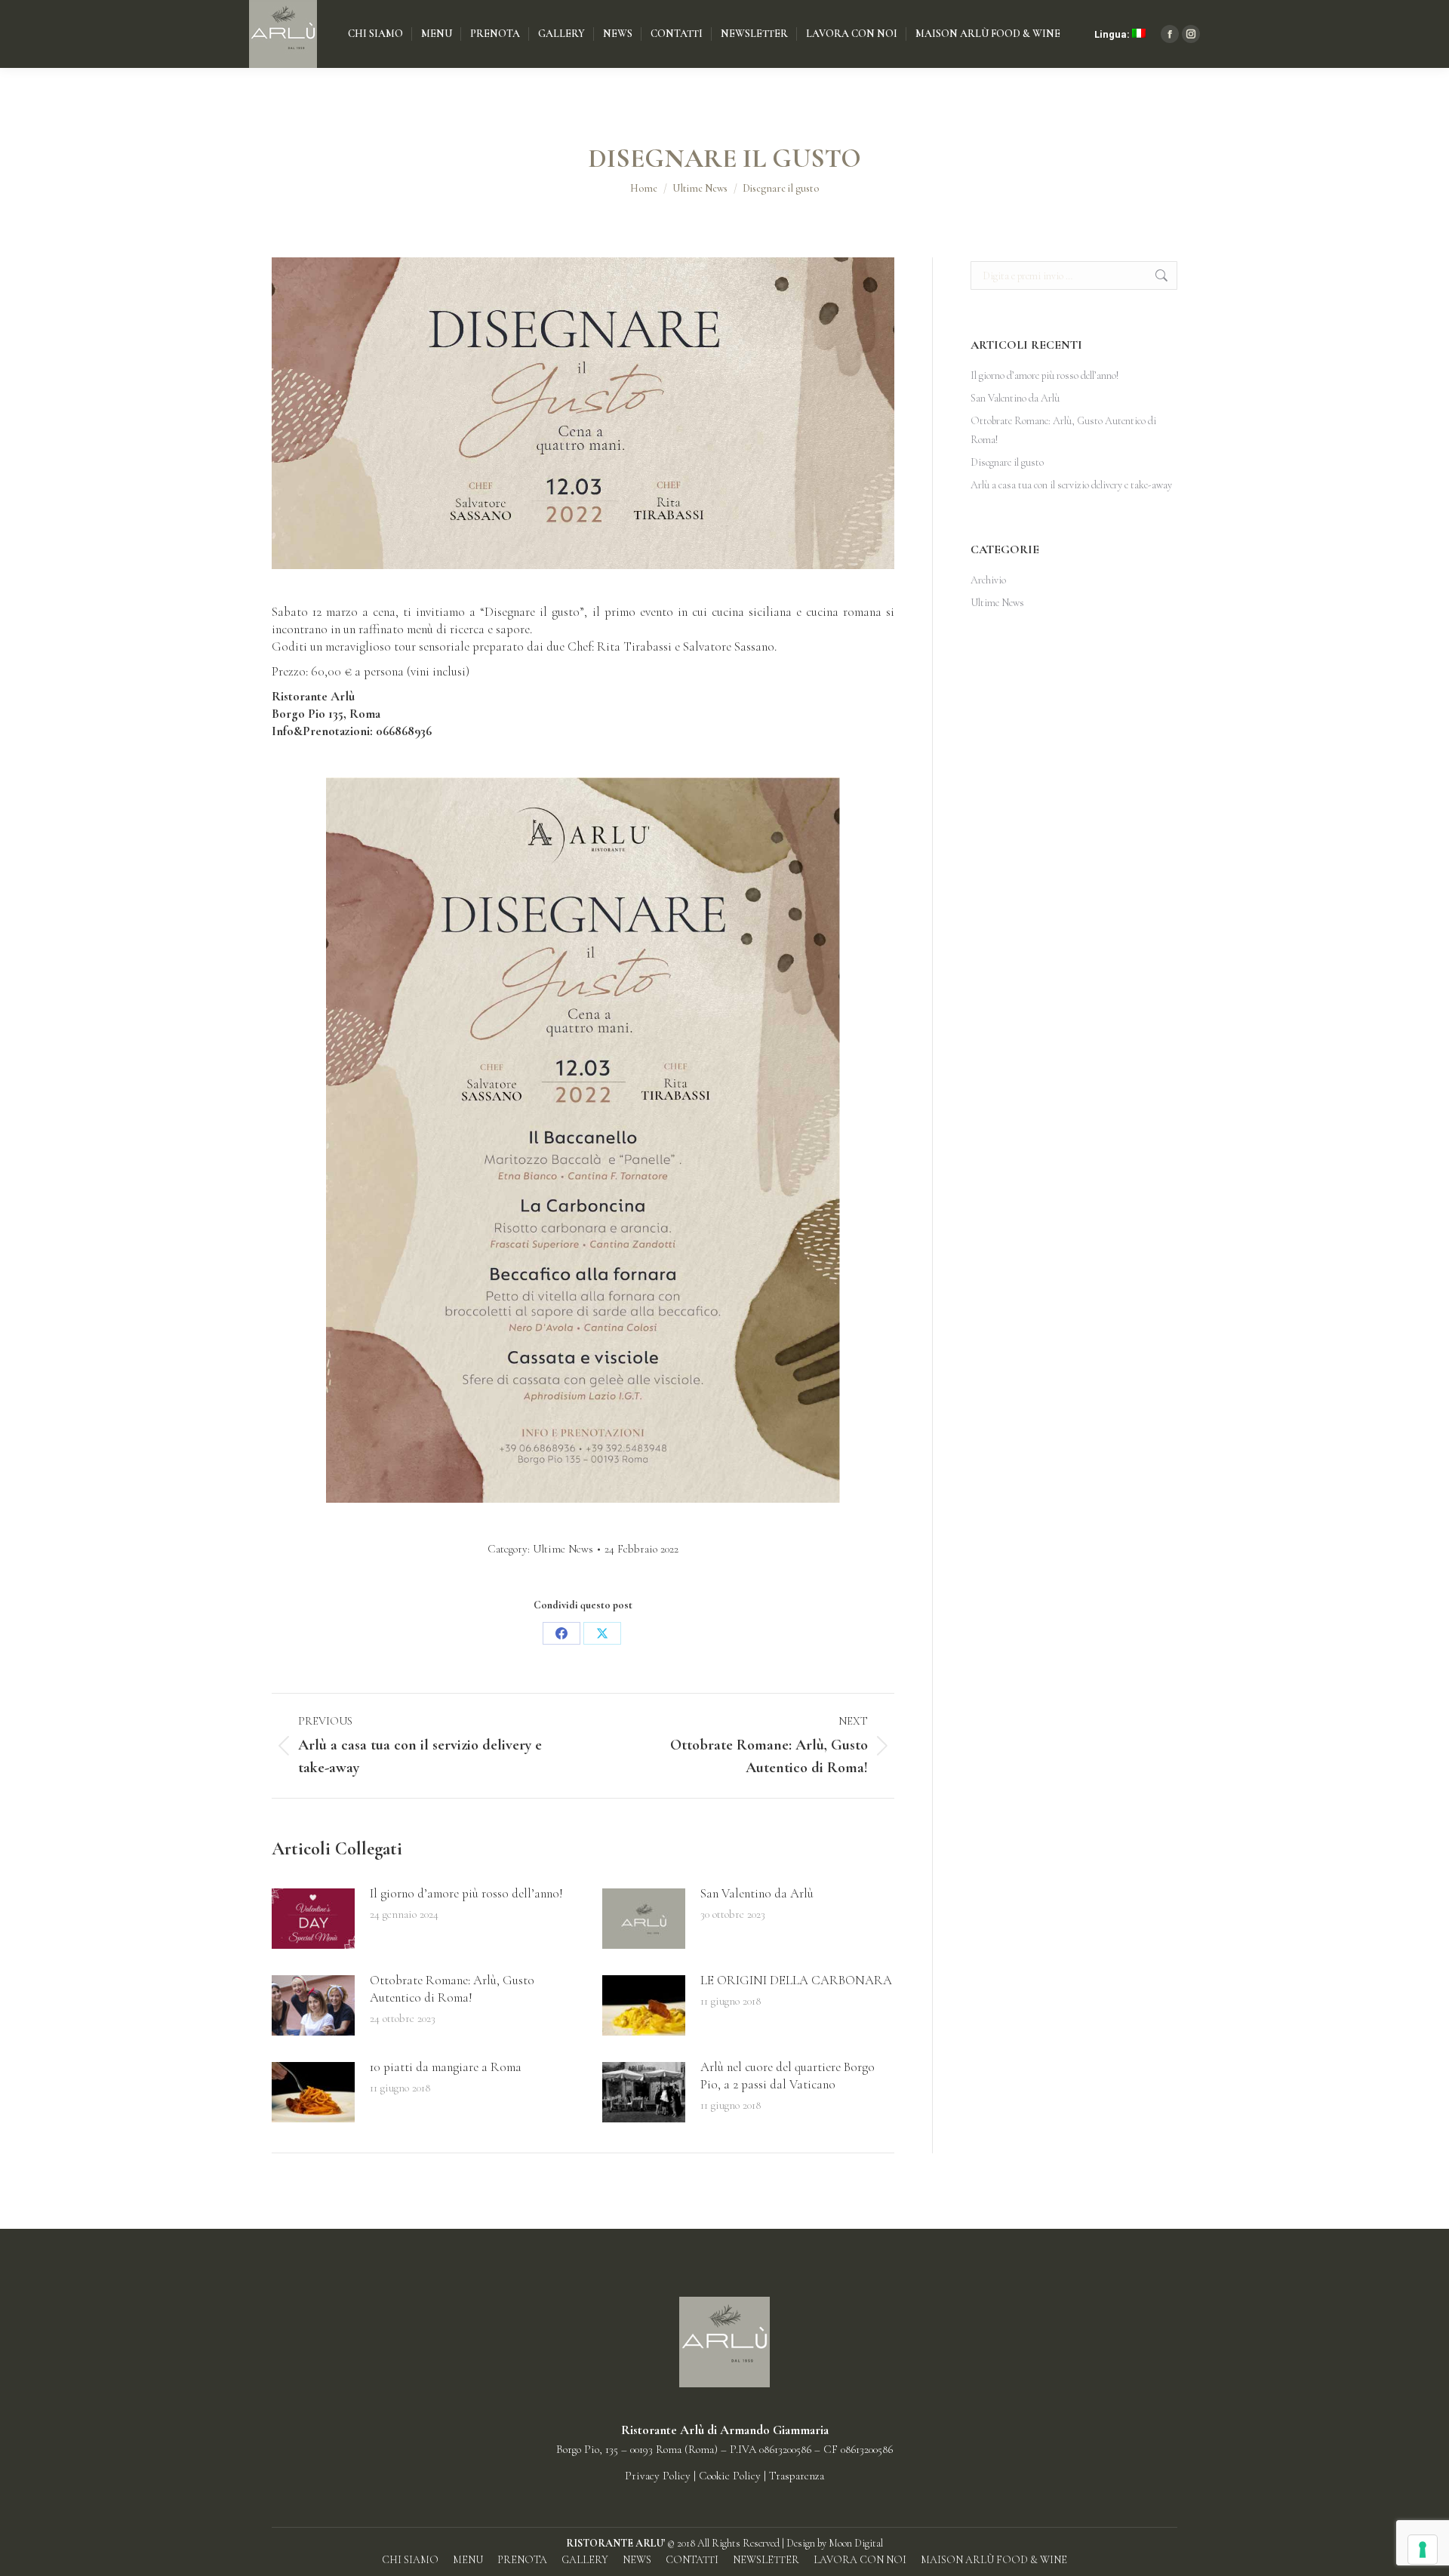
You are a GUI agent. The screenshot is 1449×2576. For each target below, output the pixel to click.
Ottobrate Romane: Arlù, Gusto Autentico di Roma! (452, 1989)
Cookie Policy (731, 2476)
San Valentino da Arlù (757, 1893)
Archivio (988, 580)
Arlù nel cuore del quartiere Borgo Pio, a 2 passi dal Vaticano (788, 2076)
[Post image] (313, 1919)
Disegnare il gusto (1007, 462)
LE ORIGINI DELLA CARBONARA (796, 1980)
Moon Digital (856, 2543)
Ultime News (563, 1549)
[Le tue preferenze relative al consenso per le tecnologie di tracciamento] (1423, 2550)
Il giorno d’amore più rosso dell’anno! (466, 1893)
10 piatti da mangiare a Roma (446, 2067)
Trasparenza (797, 2476)
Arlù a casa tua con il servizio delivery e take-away (1071, 485)
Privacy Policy (658, 2476)
